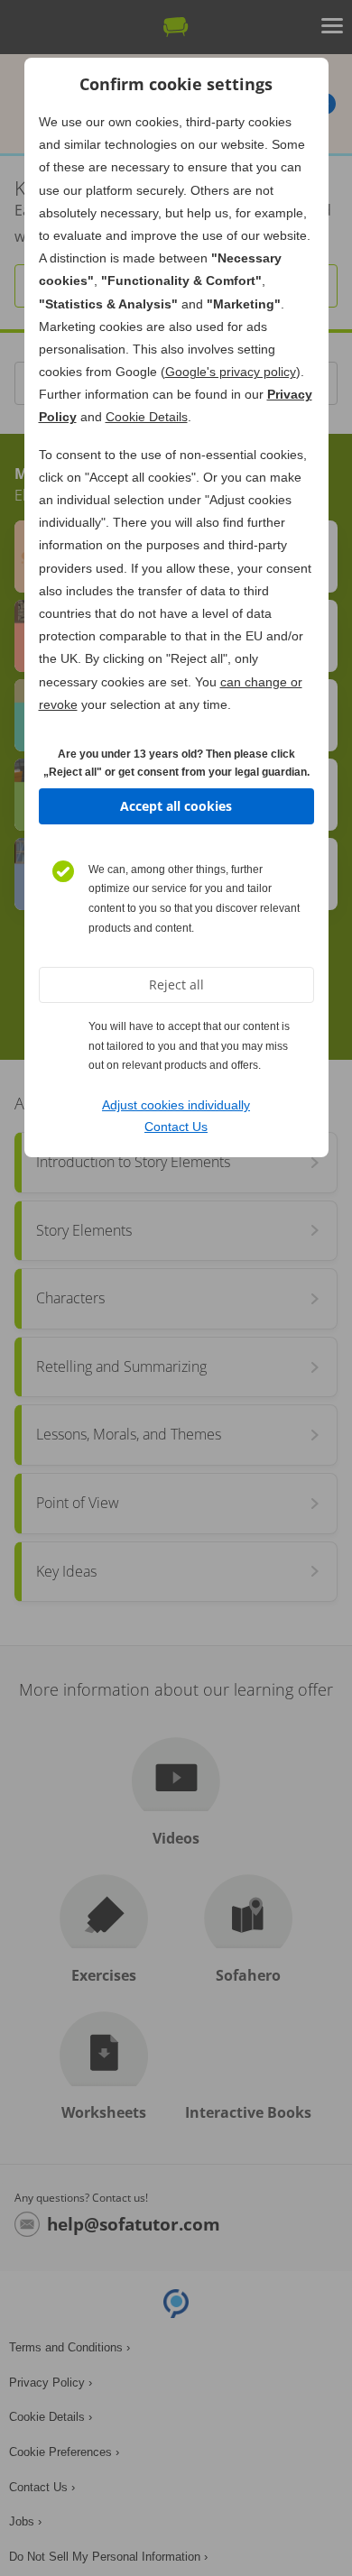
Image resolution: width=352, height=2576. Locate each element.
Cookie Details (147, 417)
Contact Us (176, 1127)
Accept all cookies (176, 806)
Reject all (176, 984)
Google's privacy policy (231, 372)
